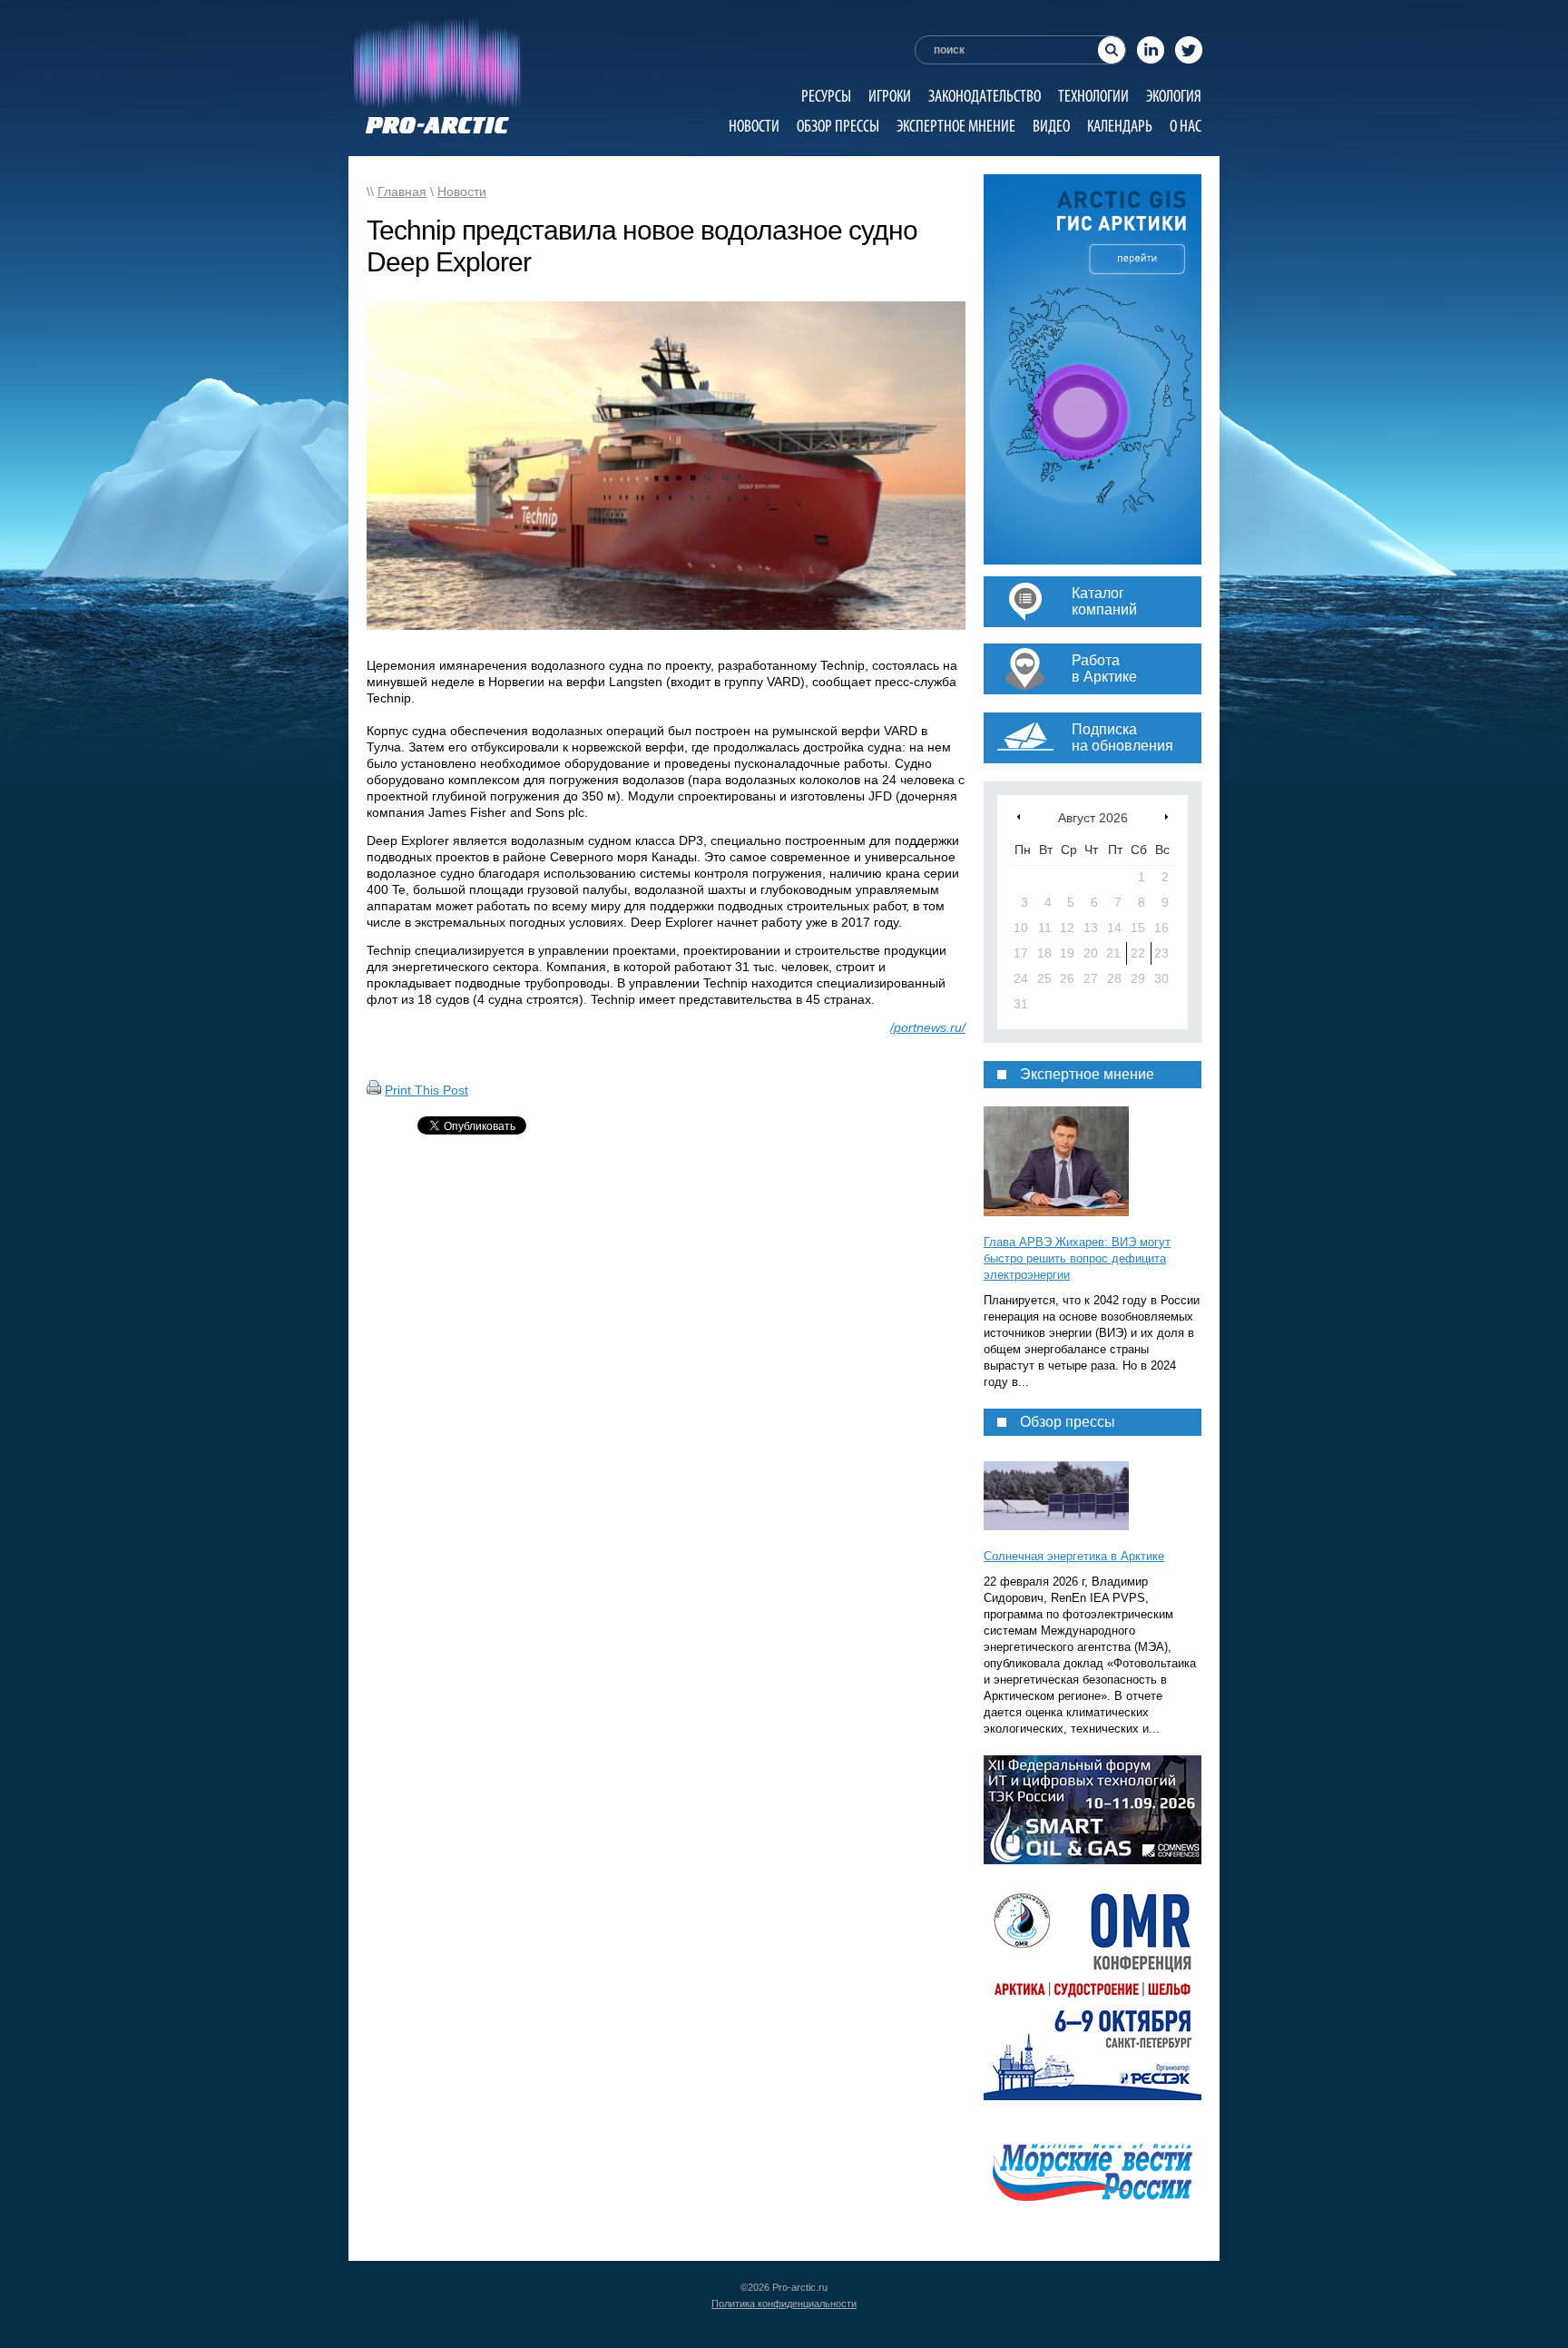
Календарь (1120, 126)
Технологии (1093, 96)
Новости (754, 126)
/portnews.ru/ (928, 1027)
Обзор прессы (838, 126)
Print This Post (426, 1090)
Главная (402, 192)
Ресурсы (826, 96)
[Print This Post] (374, 1090)
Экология (1174, 96)
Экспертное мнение (956, 126)
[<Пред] (1019, 816)
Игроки (890, 96)
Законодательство (985, 96)
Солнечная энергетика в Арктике (1074, 1556)
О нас (1186, 126)
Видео (1051, 126)
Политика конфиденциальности (784, 2304)
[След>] (1166, 816)
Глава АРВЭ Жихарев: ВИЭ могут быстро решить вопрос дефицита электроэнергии (1077, 1258)
